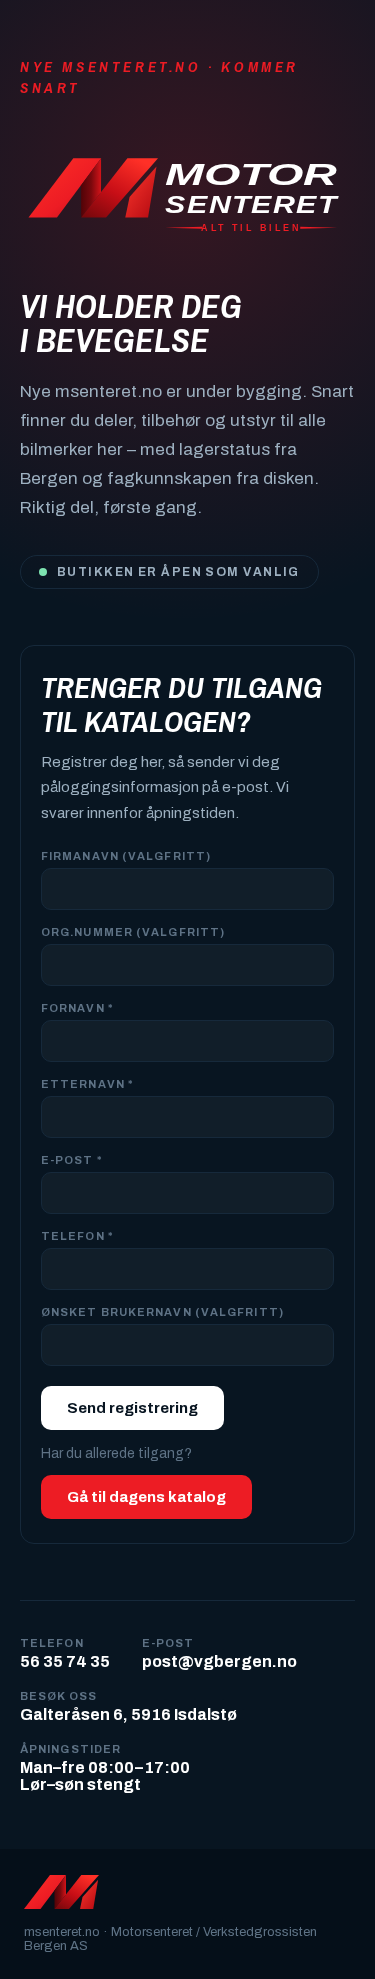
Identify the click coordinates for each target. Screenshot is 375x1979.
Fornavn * (77, 1008)
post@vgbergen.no (219, 1661)
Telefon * (77, 1236)
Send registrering (132, 1408)
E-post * (71, 1160)
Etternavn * (87, 1084)
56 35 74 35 (65, 1661)
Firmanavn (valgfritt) (126, 856)
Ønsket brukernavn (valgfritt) (162, 1312)
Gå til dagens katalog (146, 1497)
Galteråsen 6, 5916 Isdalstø (128, 1714)
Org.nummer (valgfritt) (133, 932)
